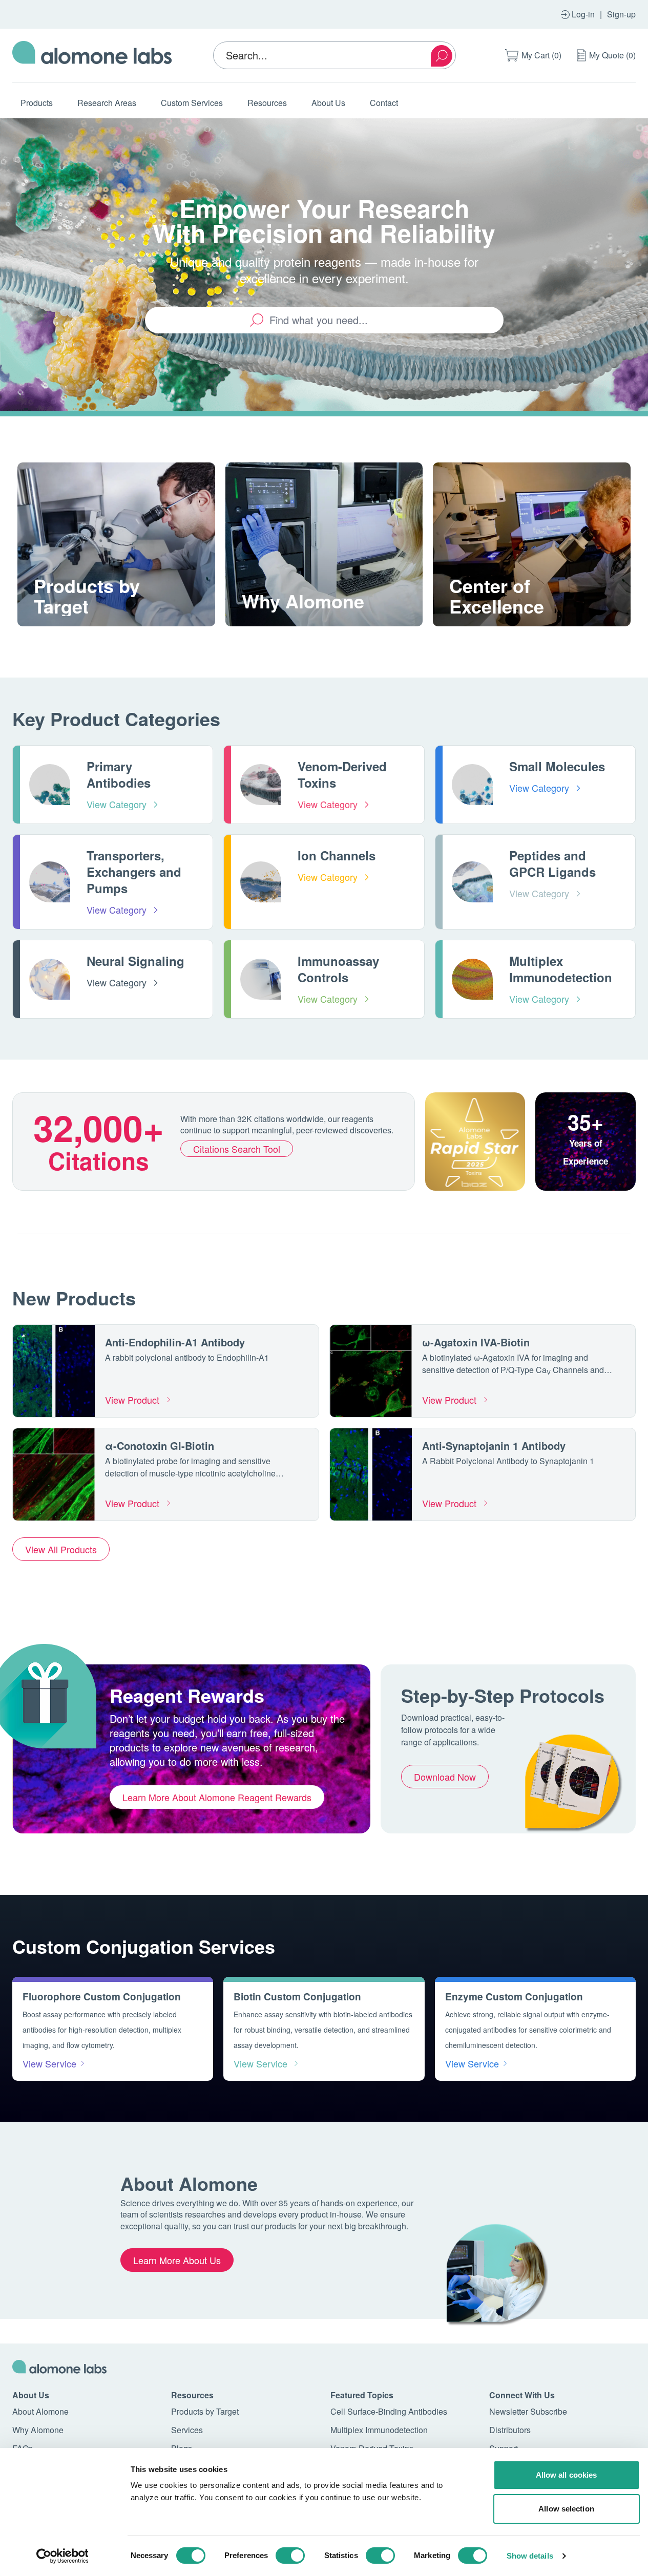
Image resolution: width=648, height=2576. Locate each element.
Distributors (510, 2430)
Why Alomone (38, 2430)
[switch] (290, 2556)
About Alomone (40, 2411)
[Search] (442, 56)
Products (37, 103)
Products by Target (205, 2411)
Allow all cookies (567, 2475)
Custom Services (192, 103)
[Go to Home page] (92, 55)
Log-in (583, 14)
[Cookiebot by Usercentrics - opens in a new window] (62, 2556)
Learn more (70, 625)
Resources (267, 103)
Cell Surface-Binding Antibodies (389, 2411)
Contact (384, 103)
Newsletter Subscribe (528, 2411)
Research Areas (107, 103)
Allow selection (566, 2509)
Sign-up (621, 14)
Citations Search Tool (237, 1149)
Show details (530, 2556)
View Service (49, 2063)
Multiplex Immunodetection (379, 2430)
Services (187, 2430)
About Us (328, 103)
